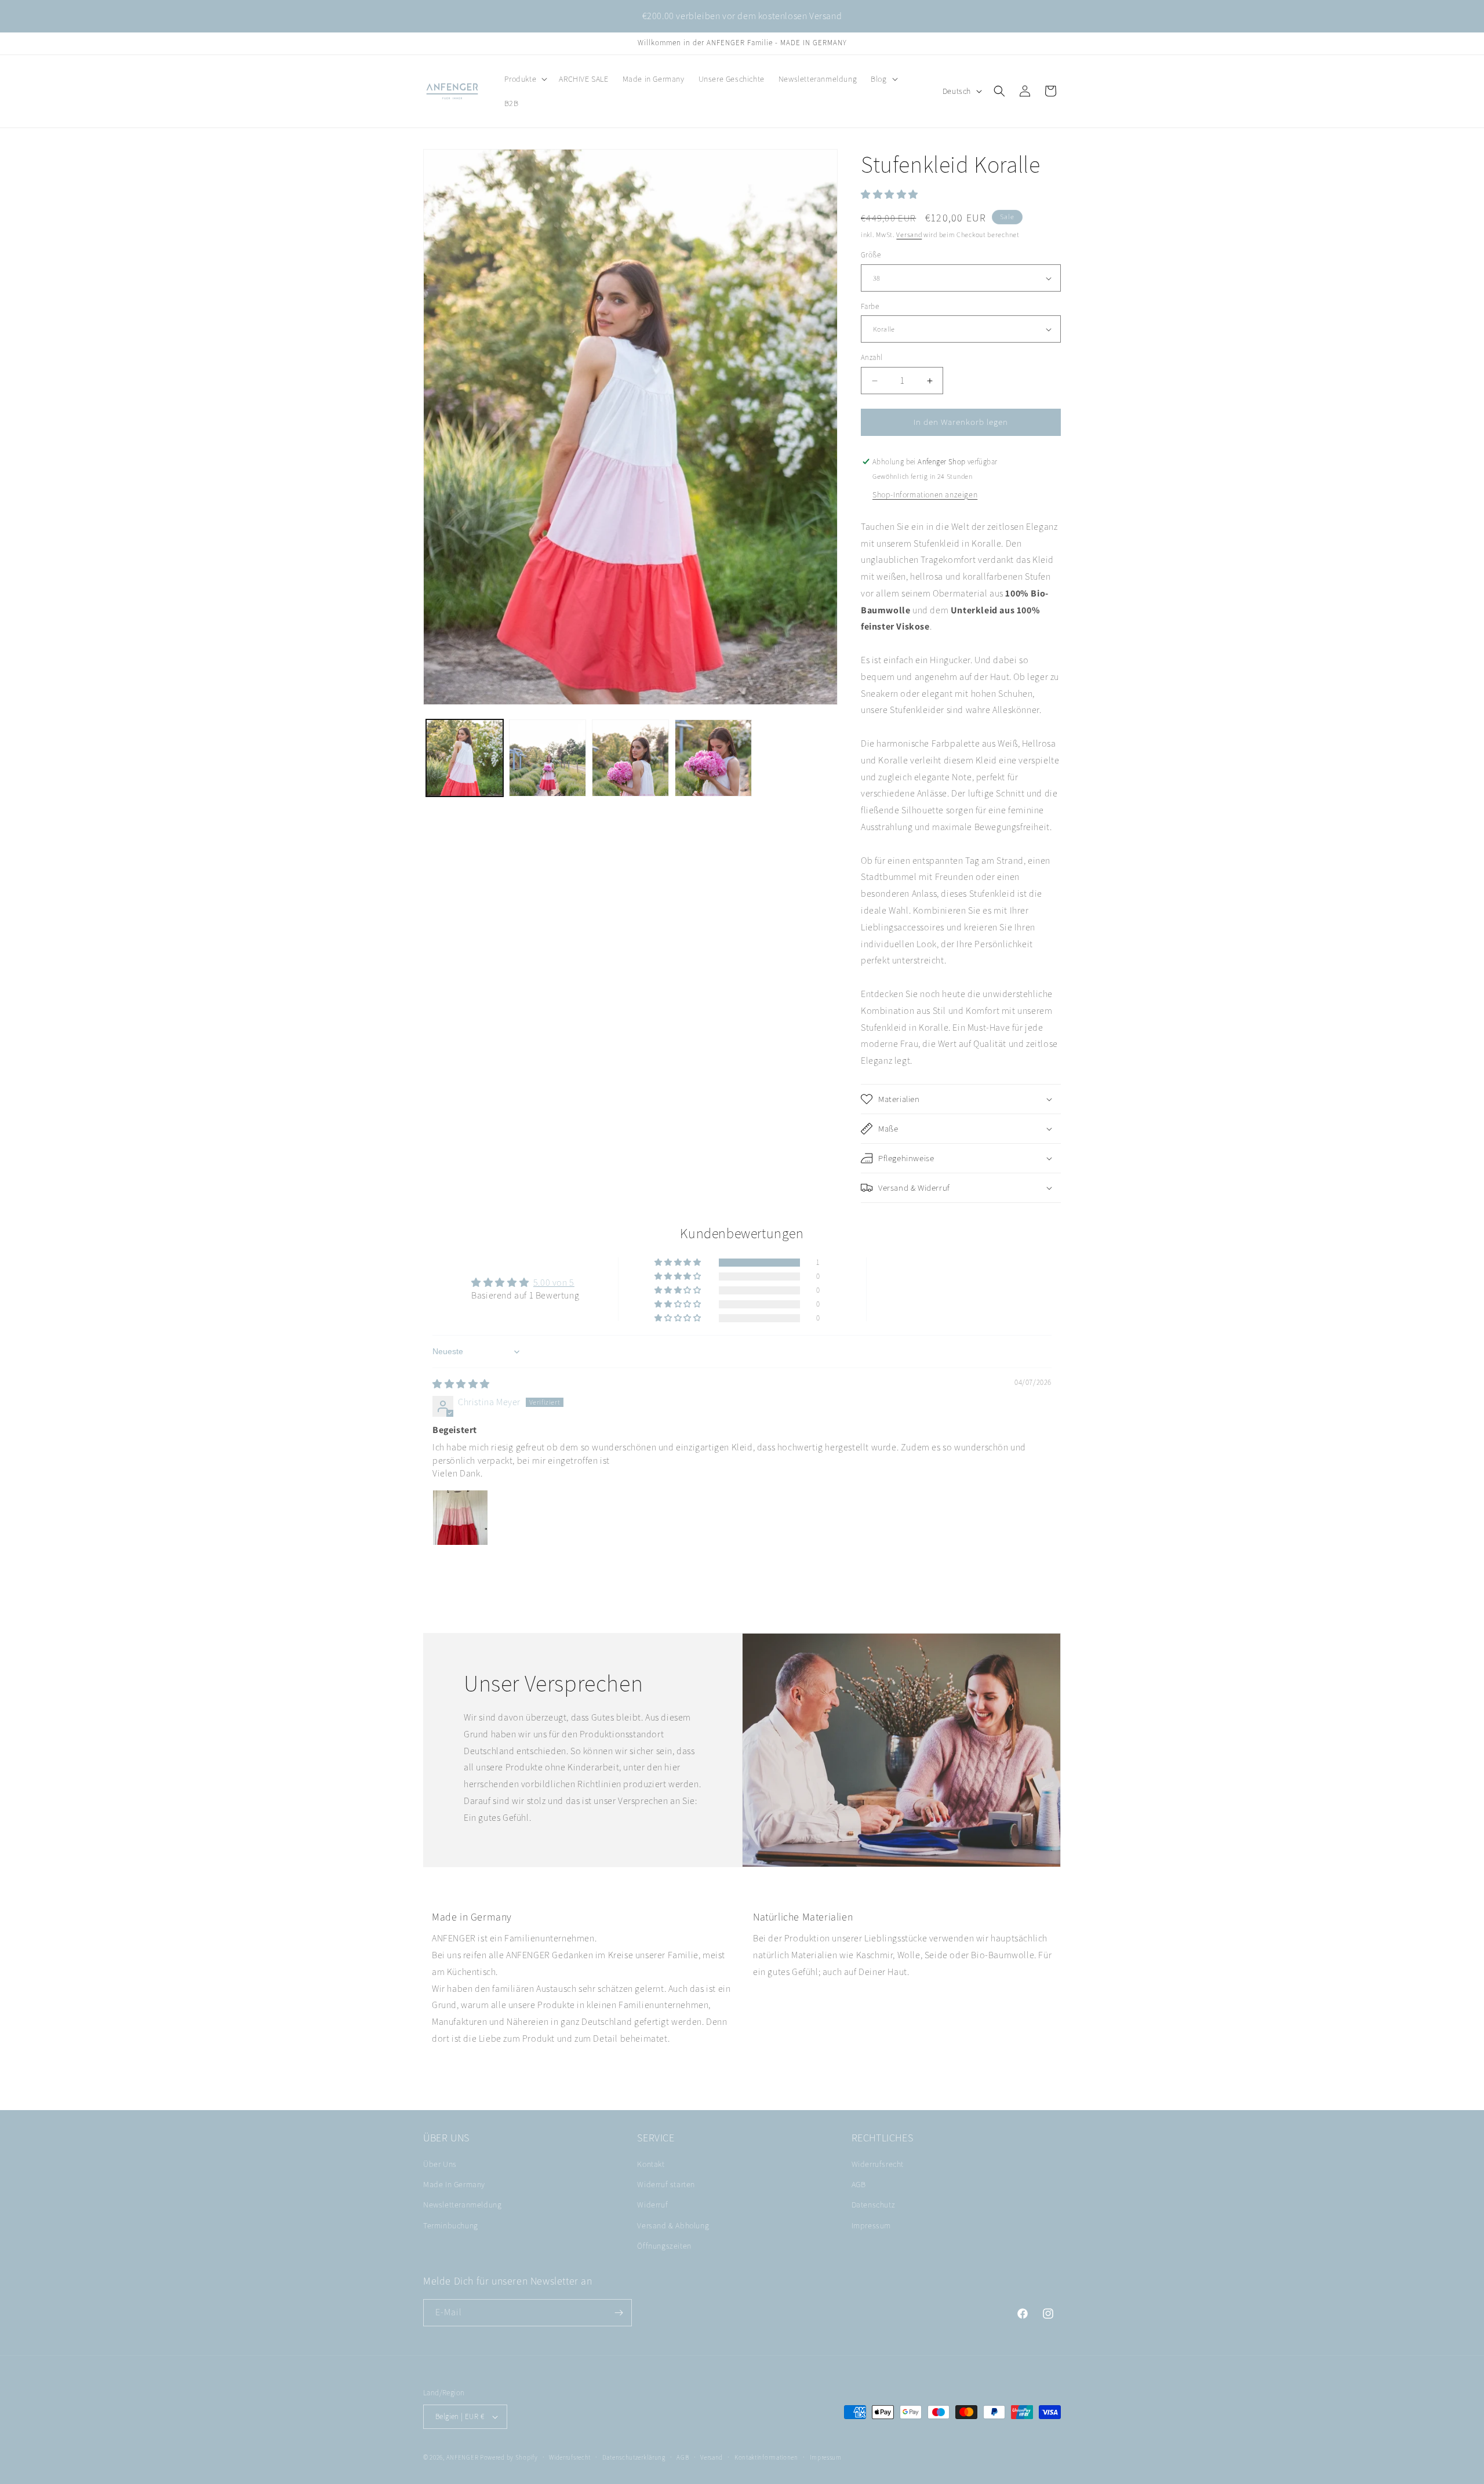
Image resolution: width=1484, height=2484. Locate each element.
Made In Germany (454, 2185)
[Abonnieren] (619, 2313)
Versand (909, 234)
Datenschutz (874, 2205)
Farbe (870, 306)
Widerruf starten (666, 2185)
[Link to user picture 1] (460, 1518)
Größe (871, 255)
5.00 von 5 (554, 1283)
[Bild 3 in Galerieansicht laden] (630, 758)
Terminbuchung (451, 2225)
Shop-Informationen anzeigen (925, 494)
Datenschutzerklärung (634, 2457)
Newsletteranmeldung (462, 2205)
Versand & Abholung (673, 2225)
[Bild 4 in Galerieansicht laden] (713, 758)
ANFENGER (463, 2457)
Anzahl (872, 358)
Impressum (871, 2225)
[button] (525, 79)
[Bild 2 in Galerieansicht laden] (548, 758)
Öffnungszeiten (664, 2246)
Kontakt (651, 2165)
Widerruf (652, 2205)
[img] (461, 1385)
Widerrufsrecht (878, 2165)
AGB (859, 2185)
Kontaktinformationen (766, 2457)
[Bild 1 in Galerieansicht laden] (465, 758)
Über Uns (440, 2165)
